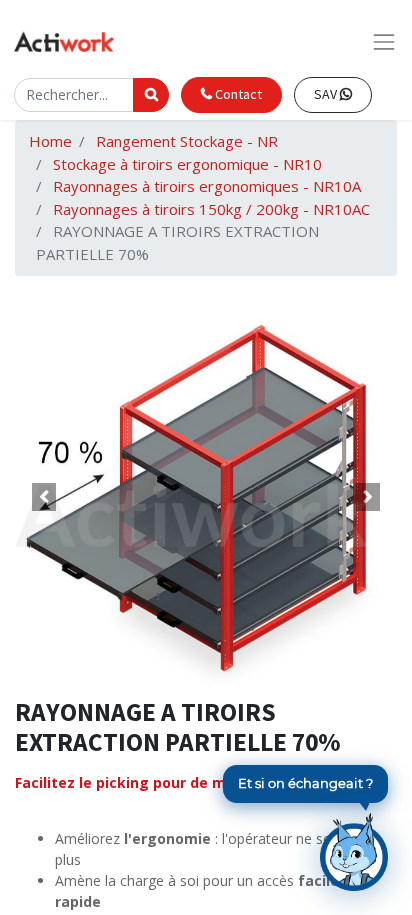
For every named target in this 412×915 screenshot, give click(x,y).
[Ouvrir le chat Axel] (354, 852)
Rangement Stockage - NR (187, 141)
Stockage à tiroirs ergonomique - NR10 (187, 164)
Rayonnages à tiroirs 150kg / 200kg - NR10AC (211, 209)
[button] (43, 497)
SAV (327, 94)
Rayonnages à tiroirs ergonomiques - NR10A (207, 186)
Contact (237, 94)
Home (50, 141)
